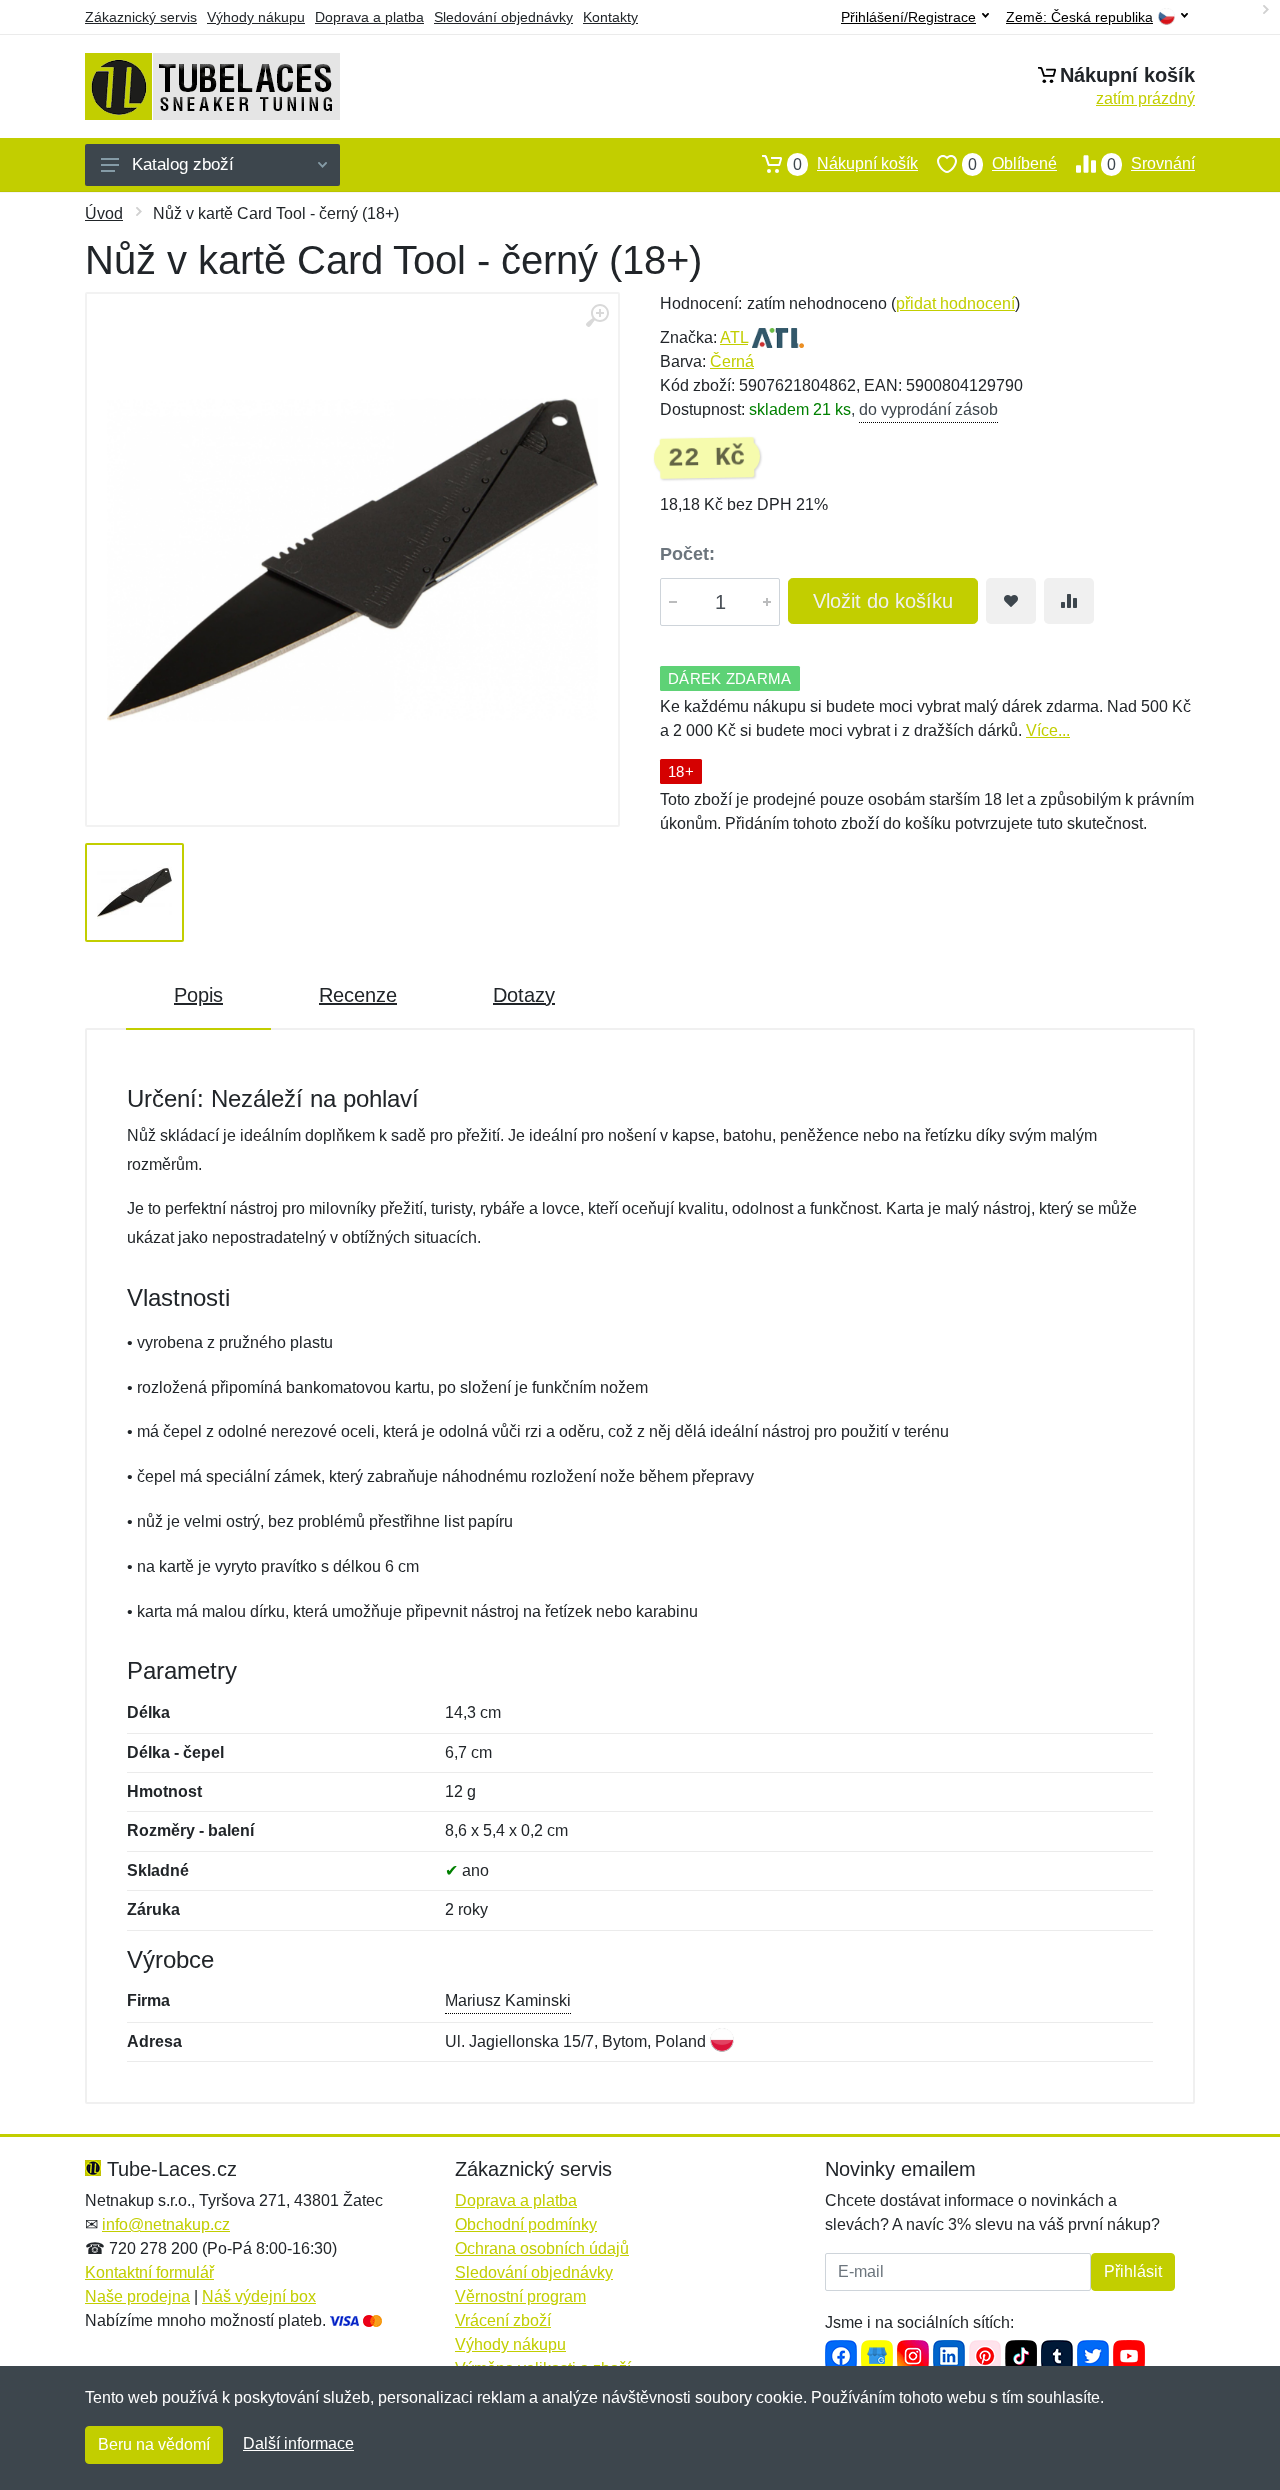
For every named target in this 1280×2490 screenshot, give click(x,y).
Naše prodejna (137, 2296)
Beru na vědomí (154, 2444)
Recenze (358, 995)
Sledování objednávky (503, 17)
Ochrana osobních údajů (542, 2248)
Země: (1079, 17)
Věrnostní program (520, 2296)
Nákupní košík (855, 164)
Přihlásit (1133, 2271)
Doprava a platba (369, 17)
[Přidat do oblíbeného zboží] (1011, 601)
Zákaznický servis (141, 17)
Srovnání (1151, 164)
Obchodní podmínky (526, 2224)
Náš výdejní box (259, 2296)
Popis (198, 995)
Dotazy (524, 995)
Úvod (104, 213)
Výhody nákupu (256, 17)
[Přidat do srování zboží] (1069, 601)
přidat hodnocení (955, 303)
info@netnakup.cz (166, 2224)
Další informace (298, 2443)
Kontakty (610, 17)
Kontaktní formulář (149, 2272)
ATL (734, 337)
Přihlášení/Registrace (908, 17)
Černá (732, 361)
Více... (1048, 730)
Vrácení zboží (503, 2320)
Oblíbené (1012, 164)
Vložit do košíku (883, 601)
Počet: (687, 554)
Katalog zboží (183, 164)
